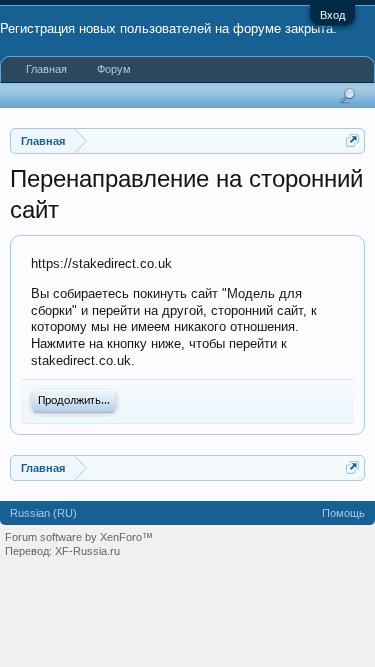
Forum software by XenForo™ (79, 537)
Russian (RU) (43, 513)
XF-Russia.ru (87, 551)
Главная (46, 69)
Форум (114, 69)
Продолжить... (74, 401)
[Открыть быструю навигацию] (352, 140)
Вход (332, 15)
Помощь (343, 513)
